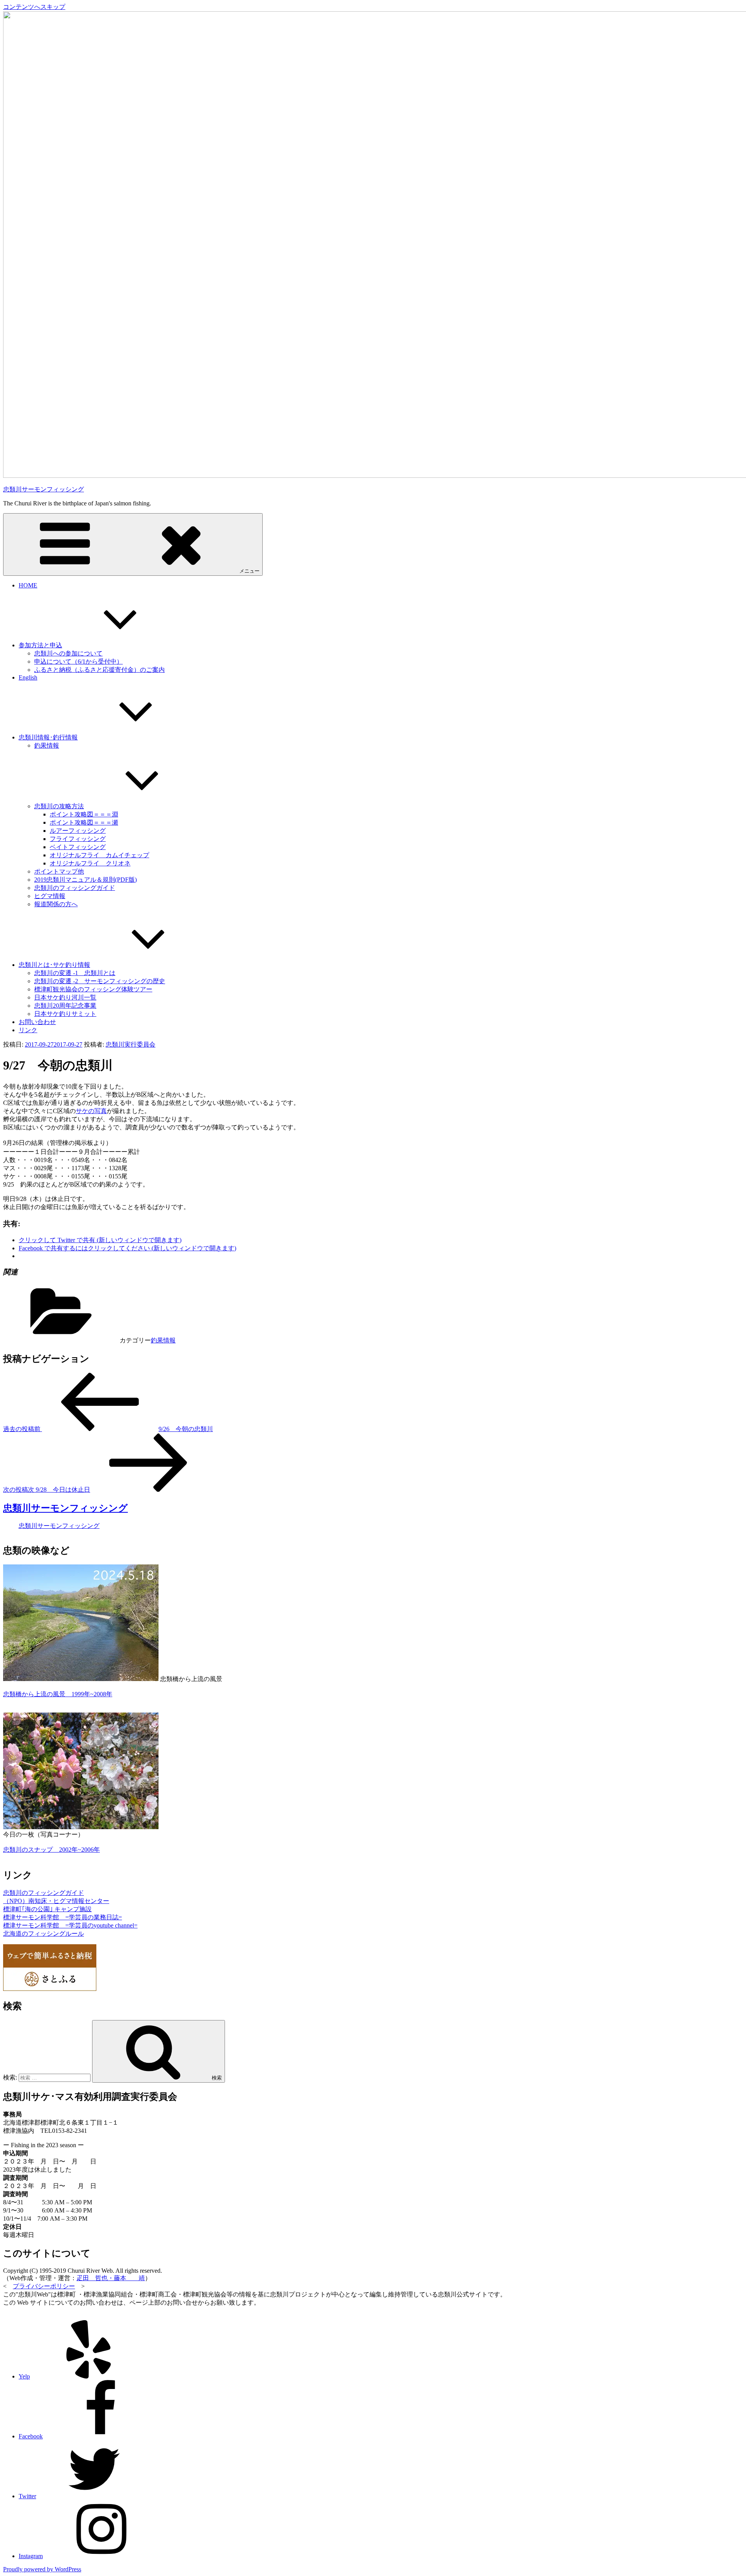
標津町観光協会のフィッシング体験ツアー (93, 989)
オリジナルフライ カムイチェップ (99, 855)
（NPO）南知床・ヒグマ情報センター (56, 1901)
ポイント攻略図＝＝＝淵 (84, 814)
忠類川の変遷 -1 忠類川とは (75, 973)
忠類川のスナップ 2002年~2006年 (51, 1850)
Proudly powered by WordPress (42, 2569)
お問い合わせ (37, 1022)
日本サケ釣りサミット (65, 1014)
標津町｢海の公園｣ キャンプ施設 (47, 1909)
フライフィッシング (78, 839)
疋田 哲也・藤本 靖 (111, 2278)
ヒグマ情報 (50, 896)
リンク (28, 1030)
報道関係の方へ (56, 904)
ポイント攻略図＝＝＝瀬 (84, 822)
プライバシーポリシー (44, 2286)
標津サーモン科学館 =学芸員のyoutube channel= (70, 1925)
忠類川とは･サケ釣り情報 (54, 965)
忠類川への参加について (68, 653)
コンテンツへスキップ (34, 7)
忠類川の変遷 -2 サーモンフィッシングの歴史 (100, 981)
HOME (28, 585)
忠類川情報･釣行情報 (48, 737)
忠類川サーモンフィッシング (44, 489)
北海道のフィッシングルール (44, 1934)
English (28, 677)
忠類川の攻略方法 (59, 806)
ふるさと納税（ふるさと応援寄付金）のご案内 (99, 670)
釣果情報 (47, 745)
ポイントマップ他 (59, 871)
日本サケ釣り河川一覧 (65, 997)
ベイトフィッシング (78, 847)
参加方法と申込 (40, 645)
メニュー (249, 571)
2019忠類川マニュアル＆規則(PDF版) (85, 880)
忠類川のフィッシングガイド (75, 888)
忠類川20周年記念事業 (65, 1006)
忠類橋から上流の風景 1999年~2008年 (58, 1694)
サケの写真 (91, 1111)
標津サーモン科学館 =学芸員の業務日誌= (63, 1917)
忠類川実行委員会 (131, 1044)
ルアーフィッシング (78, 831)
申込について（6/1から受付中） (78, 661)
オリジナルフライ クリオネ (90, 863)
